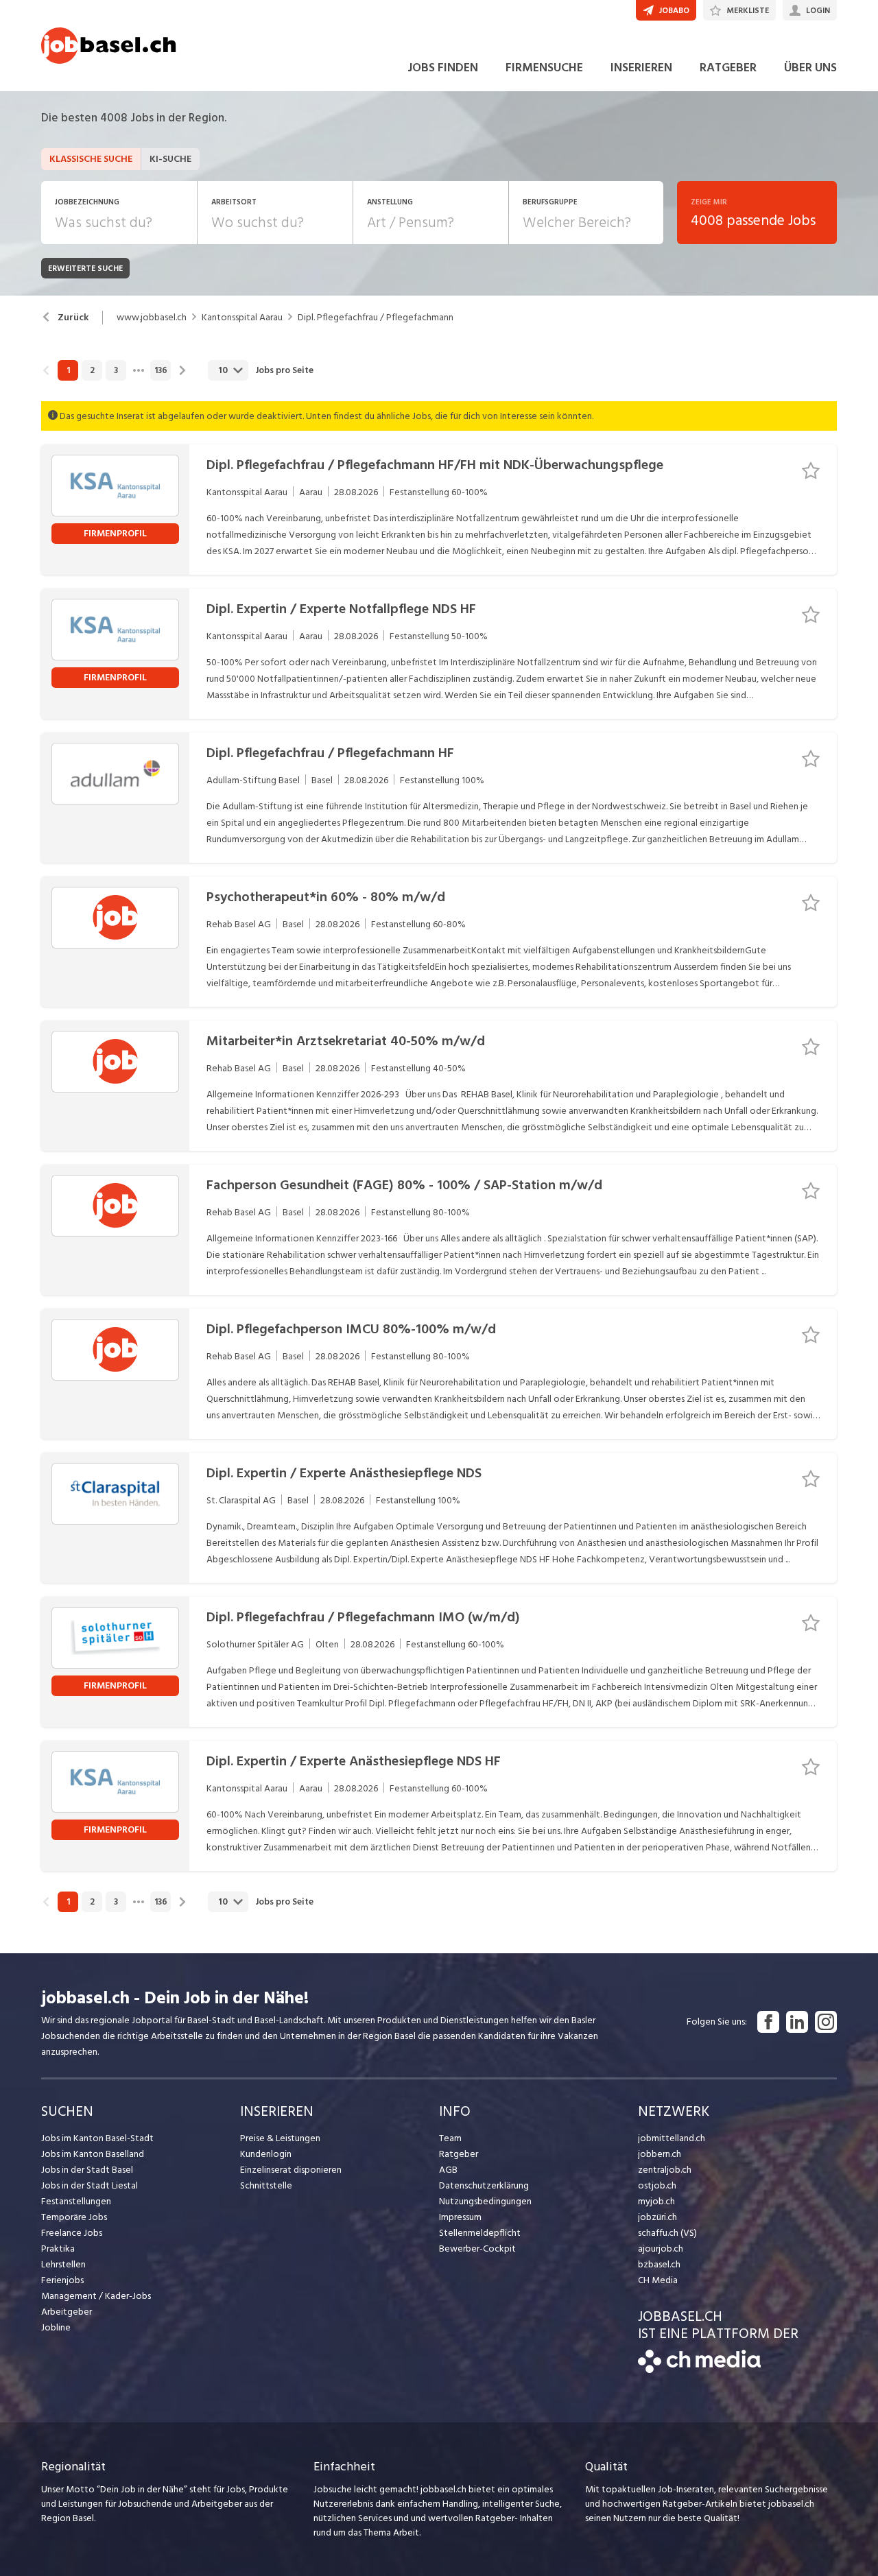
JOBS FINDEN (443, 68)
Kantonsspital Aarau (242, 318)
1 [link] (68, 370)
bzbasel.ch (659, 2264)
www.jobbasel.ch (152, 318)
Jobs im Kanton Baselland (93, 2154)
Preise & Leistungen (280, 2138)
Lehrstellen (63, 2264)
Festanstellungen (76, 2201)
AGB (448, 2170)
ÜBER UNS (810, 68)
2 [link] (92, 370)
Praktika (58, 2249)
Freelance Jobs (72, 2233)
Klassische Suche (91, 159)
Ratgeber (459, 2154)
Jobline (56, 2327)
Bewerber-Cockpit (477, 2249)
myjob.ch (656, 2201)
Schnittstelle (266, 2185)
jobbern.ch (660, 2154)
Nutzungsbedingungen (485, 2201)
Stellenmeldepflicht (480, 2233)
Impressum (460, 2217)
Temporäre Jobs (74, 2217)
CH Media (658, 2280)
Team (450, 2138)
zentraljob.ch (665, 2170)
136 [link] (161, 370)
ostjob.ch (657, 2185)
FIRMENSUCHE (544, 68)
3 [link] (116, 370)
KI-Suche (170, 159)
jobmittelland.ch (672, 2138)
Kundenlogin (266, 2154)
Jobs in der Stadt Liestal (90, 2185)
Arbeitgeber (67, 2312)
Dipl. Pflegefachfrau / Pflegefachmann (376, 318)
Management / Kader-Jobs (96, 2296)
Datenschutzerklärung (484, 2185)
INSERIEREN (641, 68)
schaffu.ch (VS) (667, 2233)
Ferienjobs (62, 2280)
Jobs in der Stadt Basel (87, 2170)
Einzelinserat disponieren (291, 2170)
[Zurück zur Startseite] (699, 2370)
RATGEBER (728, 68)
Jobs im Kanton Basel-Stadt (97, 2138)
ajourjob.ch (661, 2249)
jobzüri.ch (657, 2217)
